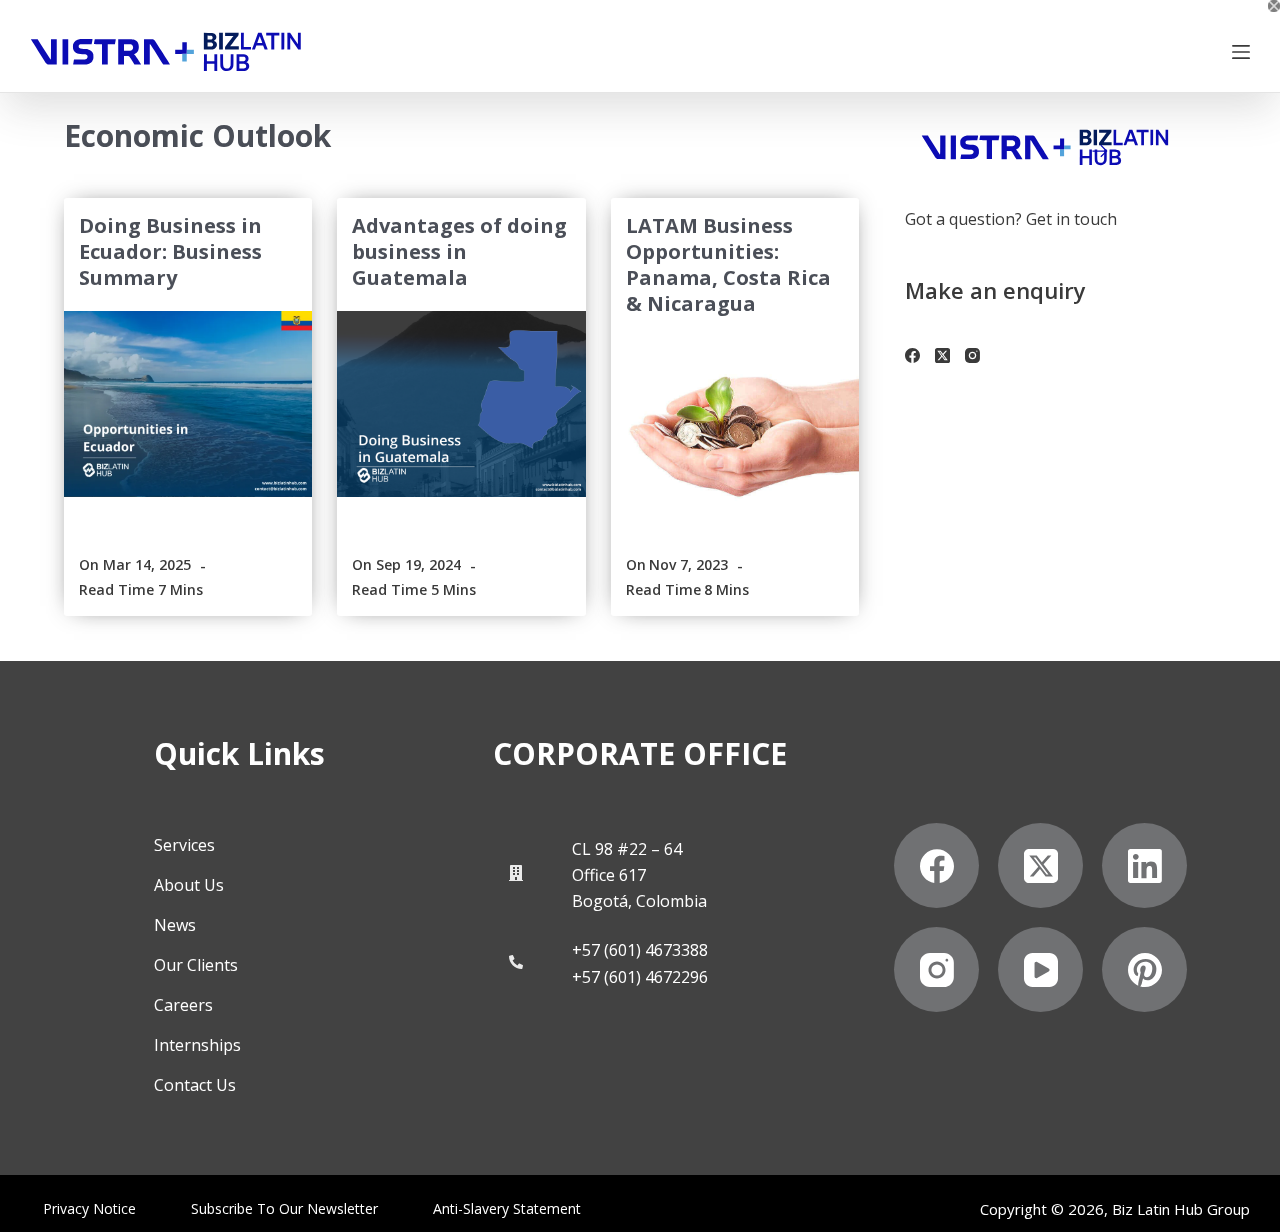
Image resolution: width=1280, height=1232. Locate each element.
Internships (197, 1045)
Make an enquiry (995, 290)
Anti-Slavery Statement (507, 1209)
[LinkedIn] (1144, 865)
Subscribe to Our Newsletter (284, 1209)
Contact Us (195, 1085)
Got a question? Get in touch (1011, 219)
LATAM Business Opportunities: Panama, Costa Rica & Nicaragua (728, 264)
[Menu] (1241, 52)
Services (184, 845)
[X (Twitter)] (942, 355)
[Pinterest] (1144, 969)
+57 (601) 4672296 (640, 977)
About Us (189, 885)
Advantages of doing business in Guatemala (459, 251)
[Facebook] (912, 355)
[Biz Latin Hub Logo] (166, 52)
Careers (183, 1005)
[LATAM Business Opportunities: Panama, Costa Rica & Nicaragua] (735, 430)
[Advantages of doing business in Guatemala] (461, 404)
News (175, 925)
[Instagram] (972, 355)
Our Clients (196, 965)
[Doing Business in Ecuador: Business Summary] (188, 404)
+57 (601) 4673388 (640, 950)
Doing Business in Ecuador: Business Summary (170, 251)
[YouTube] (1040, 969)
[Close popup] (1274, 6)
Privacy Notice (89, 1209)
